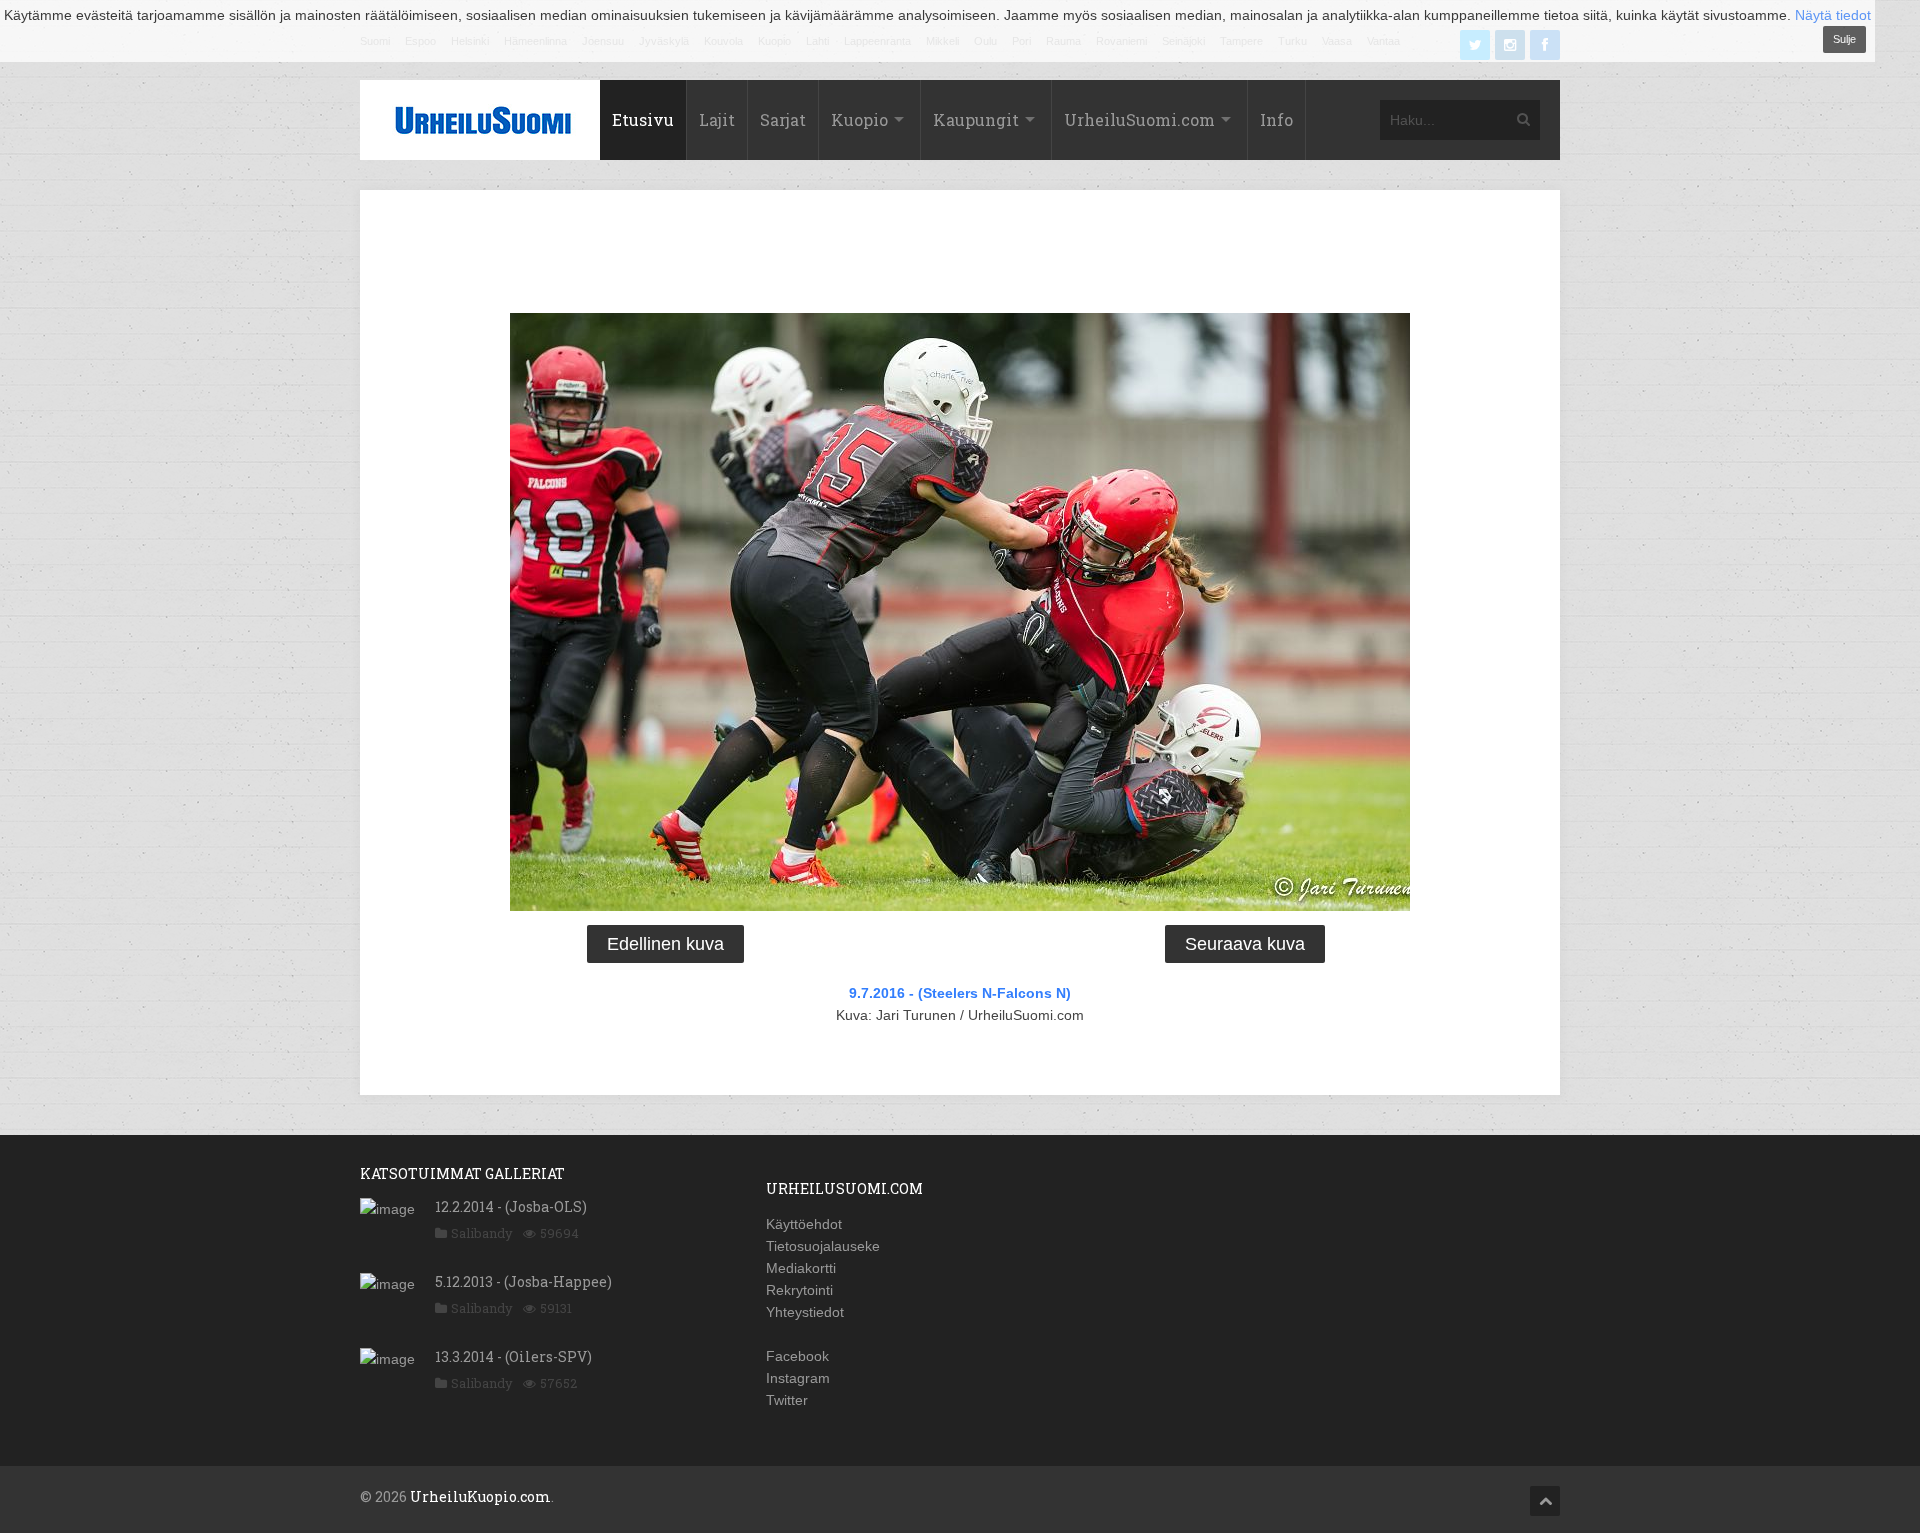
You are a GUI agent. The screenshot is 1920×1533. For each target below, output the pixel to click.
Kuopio (859, 119)
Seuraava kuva (1245, 944)
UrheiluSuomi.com (1139, 119)
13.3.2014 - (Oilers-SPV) (513, 1356)
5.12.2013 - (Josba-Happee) (523, 1281)
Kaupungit (976, 119)
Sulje (1844, 39)
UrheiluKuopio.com (480, 1496)
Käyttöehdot (804, 1224)
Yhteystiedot (805, 1312)
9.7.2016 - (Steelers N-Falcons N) (960, 993)
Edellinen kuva (665, 944)
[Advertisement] (960, 255)
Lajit (717, 119)
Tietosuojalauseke (823, 1246)
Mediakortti (801, 1268)
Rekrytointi (799, 1290)
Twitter (787, 1400)
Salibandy (482, 1233)
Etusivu (643, 119)
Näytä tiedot (1833, 15)
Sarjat (783, 119)
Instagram (798, 1378)
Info (1276, 119)
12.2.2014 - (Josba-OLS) (511, 1206)
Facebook (797, 1356)
